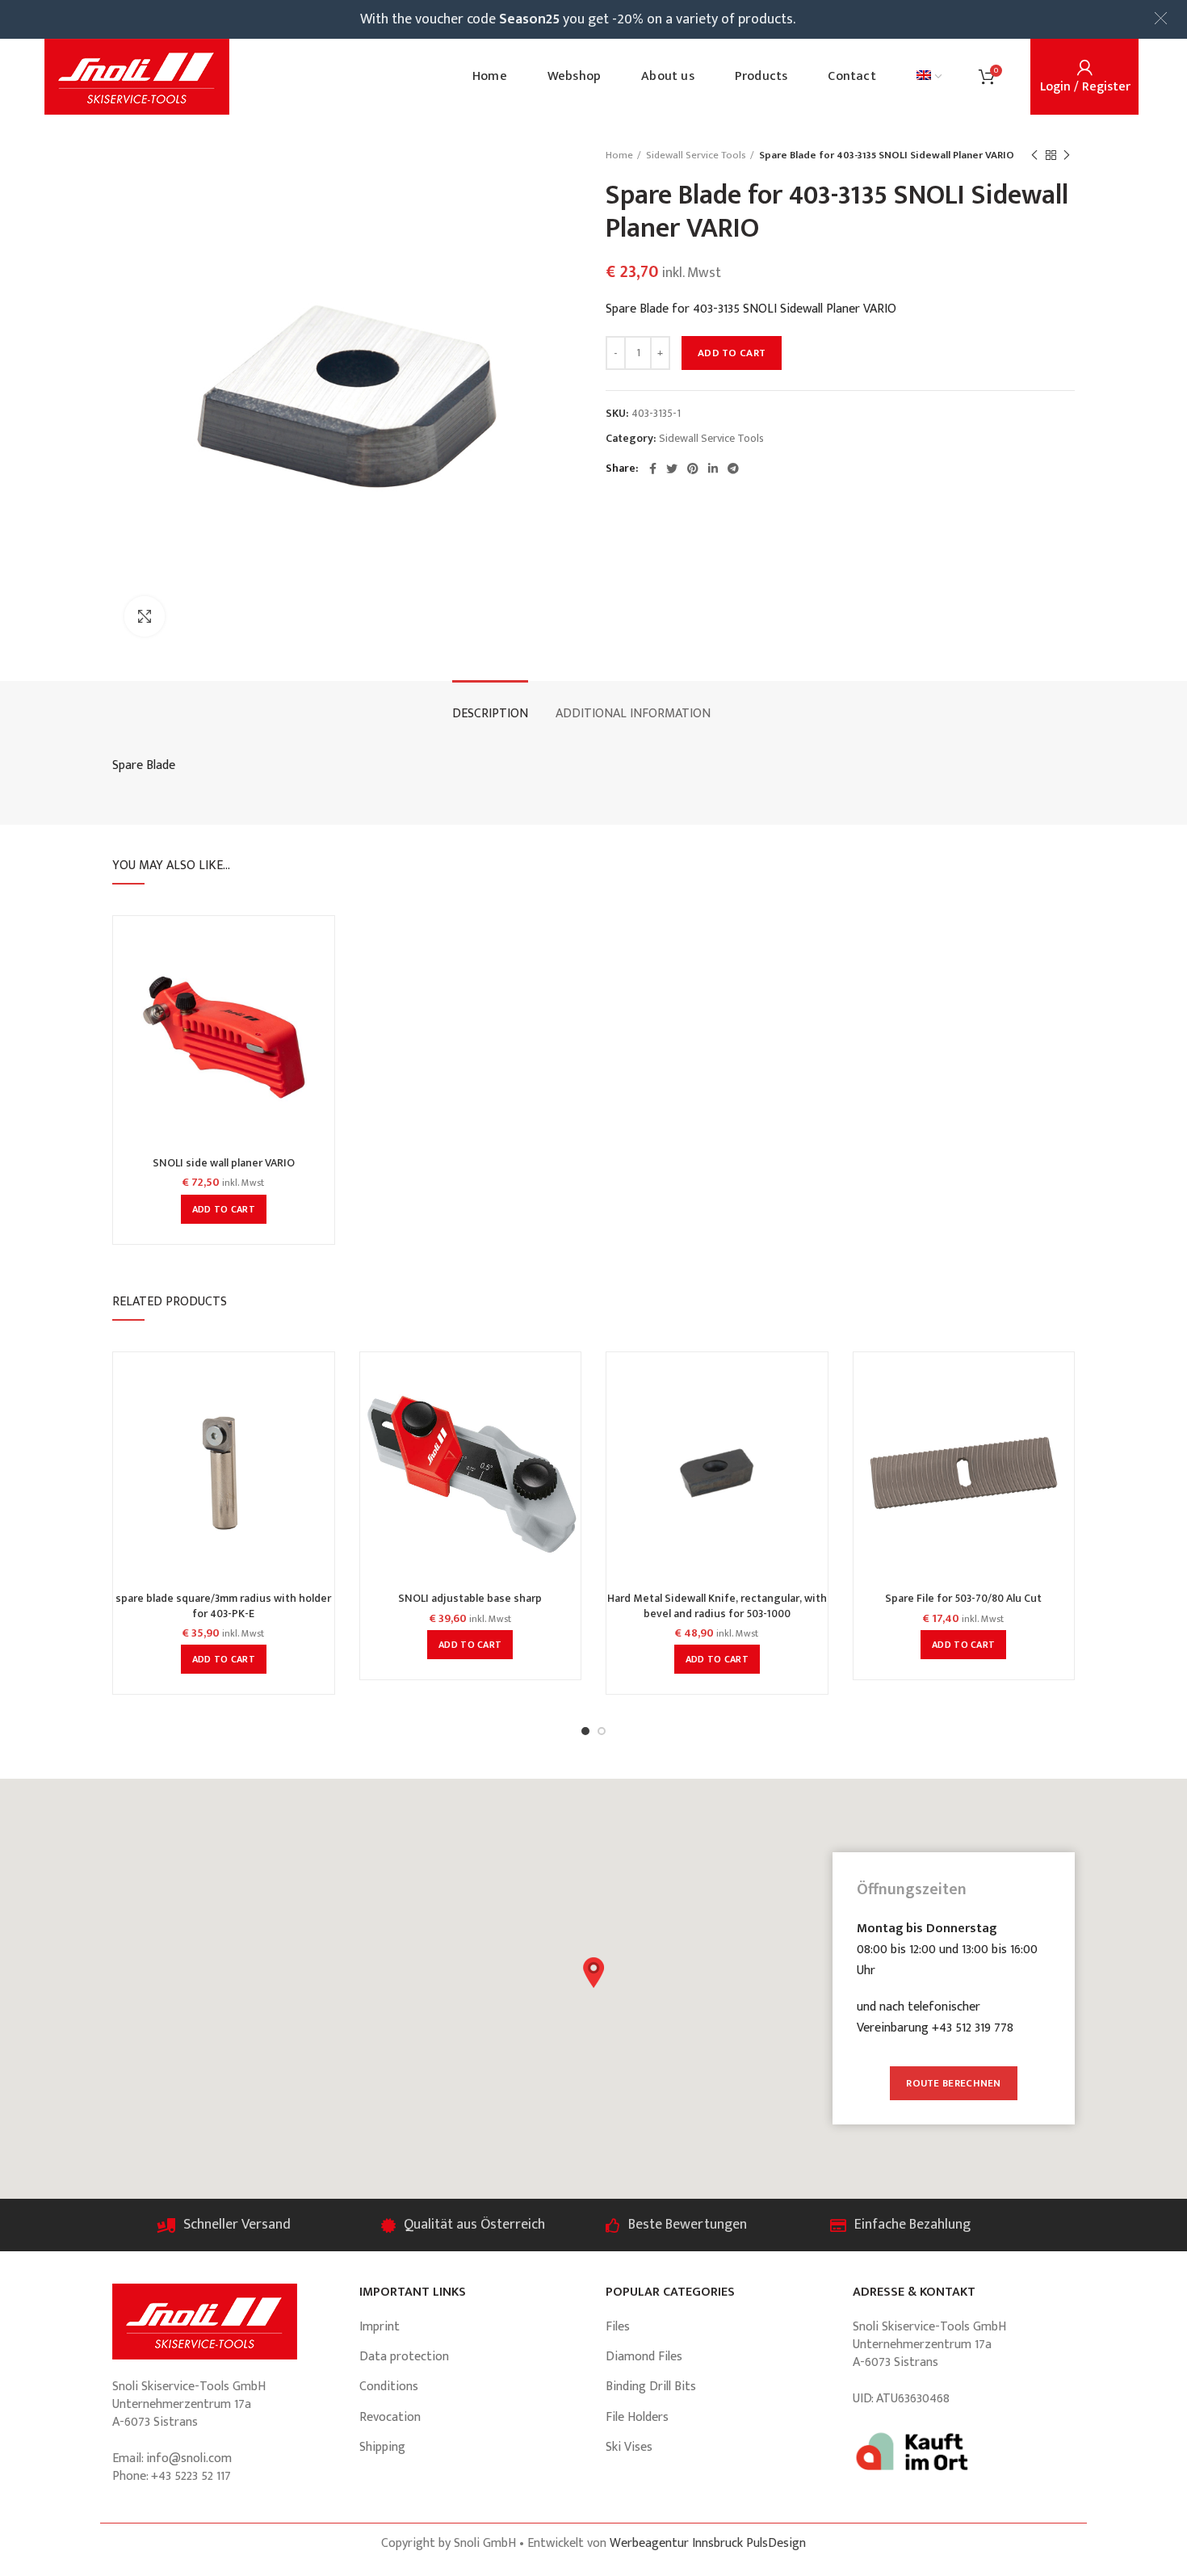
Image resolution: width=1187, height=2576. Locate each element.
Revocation (390, 2417)
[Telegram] (733, 469)
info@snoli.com (189, 2458)
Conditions (389, 2387)
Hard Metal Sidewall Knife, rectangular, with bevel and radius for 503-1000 (717, 1606)
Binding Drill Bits (651, 2387)
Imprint (380, 2327)
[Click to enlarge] (145, 616)
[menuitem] (929, 77)
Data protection (404, 2357)
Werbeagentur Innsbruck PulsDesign (708, 2543)
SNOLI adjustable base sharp (470, 1599)
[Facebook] (653, 469)
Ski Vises (629, 2447)
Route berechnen (954, 2083)
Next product (1067, 155)
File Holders (637, 2417)
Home (619, 155)
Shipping (382, 2447)
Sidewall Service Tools (696, 155)
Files (618, 2327)
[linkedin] (713, 469)
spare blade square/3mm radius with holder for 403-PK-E (223, 1606)
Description (490, 714)
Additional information (633, 714)
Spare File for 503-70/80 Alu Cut (963, 1599)
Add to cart (732, 353)
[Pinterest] (693, 469)
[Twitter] (672, 469)
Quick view (322, 953)
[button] (593, 1973)
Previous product (1034, 155)
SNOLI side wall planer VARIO (224, 1163)
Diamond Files (644, 2357)
